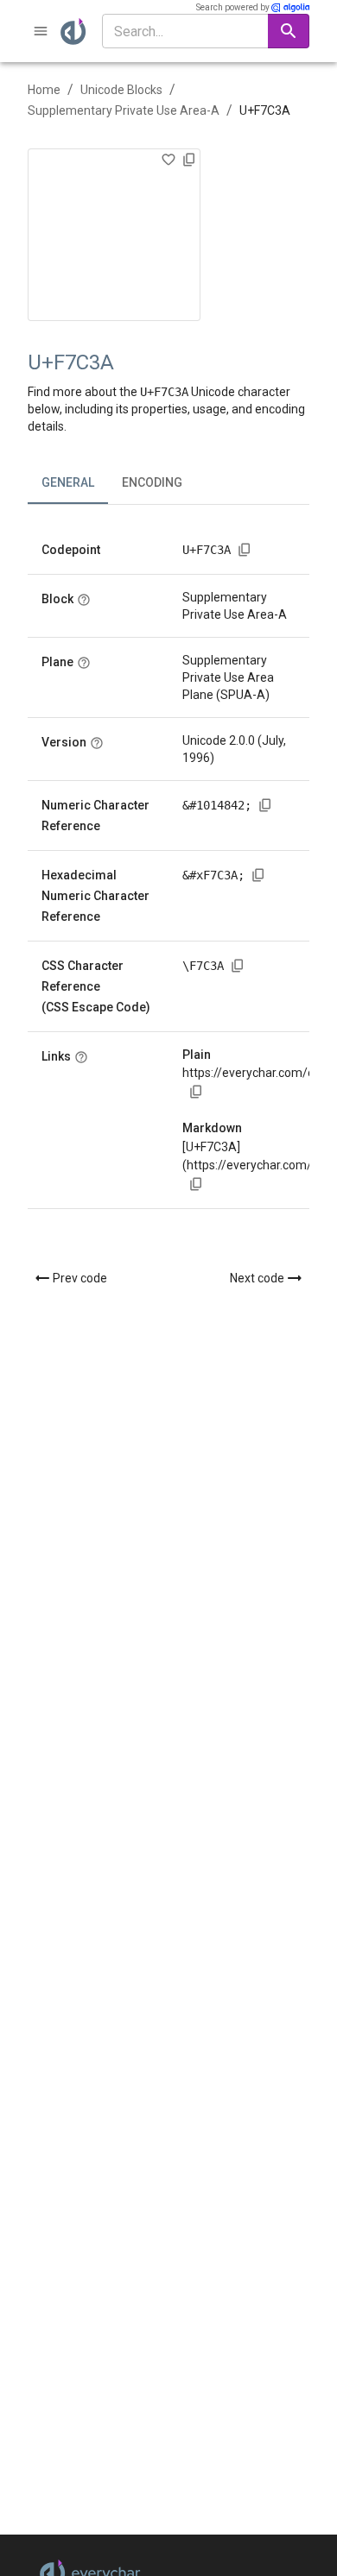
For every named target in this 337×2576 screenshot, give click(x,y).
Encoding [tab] (152, 482)
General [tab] (68, 482)
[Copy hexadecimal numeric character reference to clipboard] (258, 875)
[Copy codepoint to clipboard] (245, 550)
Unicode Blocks (121, 90)
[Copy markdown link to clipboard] (196, 1184)
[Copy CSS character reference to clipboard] (238, 966)
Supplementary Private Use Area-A (124, 110)
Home (44, 90)
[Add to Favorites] (168, 160)
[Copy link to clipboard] (196, 1092)
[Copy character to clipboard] (189, 160)
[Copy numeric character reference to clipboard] (265, 805)
